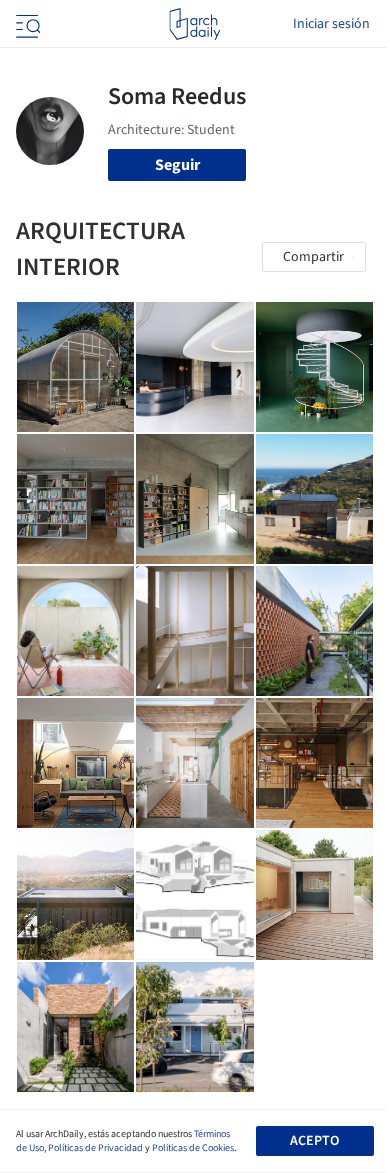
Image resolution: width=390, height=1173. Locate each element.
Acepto (314, 1141)
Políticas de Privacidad (95, 1148)
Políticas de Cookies (193, 1148)
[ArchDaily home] (194, 24)
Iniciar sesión (331, 24)
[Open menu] (26, 24)
